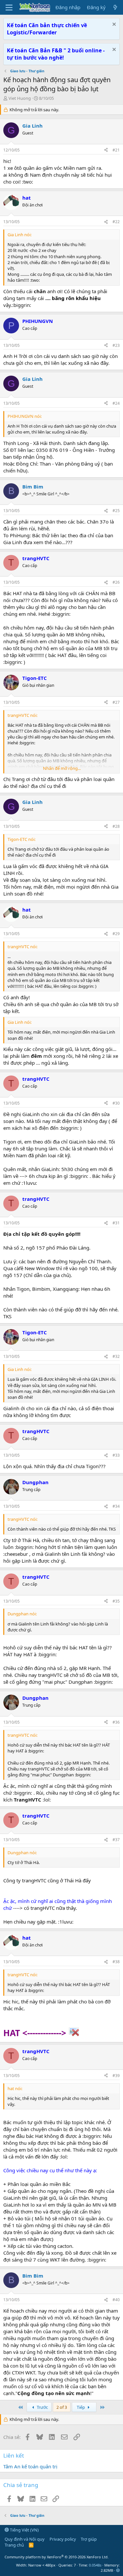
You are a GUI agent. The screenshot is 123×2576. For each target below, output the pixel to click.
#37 (116, 1840)
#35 (116, 1601)
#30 (116, 1103)
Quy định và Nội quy (25, 2539)
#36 (116, 1722)
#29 (116, 934)
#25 (116, 511)
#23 (116, 345)
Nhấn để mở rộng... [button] (62, 768)
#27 (116, 702)
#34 (116, 1506)
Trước (42, 2407)
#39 (116, 2076)
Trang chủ (14, 2545)
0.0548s (95, 2565)
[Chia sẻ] (106, 150)
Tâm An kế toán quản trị (30, 2466)
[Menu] (9, 8)
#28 (116, 826)
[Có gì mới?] (115, 7)
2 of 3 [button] (62, 2407)
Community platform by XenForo (57, 2557)
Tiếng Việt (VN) (24, 2530)
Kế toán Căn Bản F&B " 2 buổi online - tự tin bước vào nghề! (56, 54)
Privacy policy (63, 2539)
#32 (116, 1356)
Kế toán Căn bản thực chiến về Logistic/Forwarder (47, 29)
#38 (116, 1962)
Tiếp (81, 2407)
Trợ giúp (89, 2539)
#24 (116, 403)
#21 (116, 150)
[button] (118, 2570)
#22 (116, 222)
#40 (116, 2300)
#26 (116, 582)
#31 (116, 1223)
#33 (116, 1455)
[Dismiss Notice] (113, 25)
